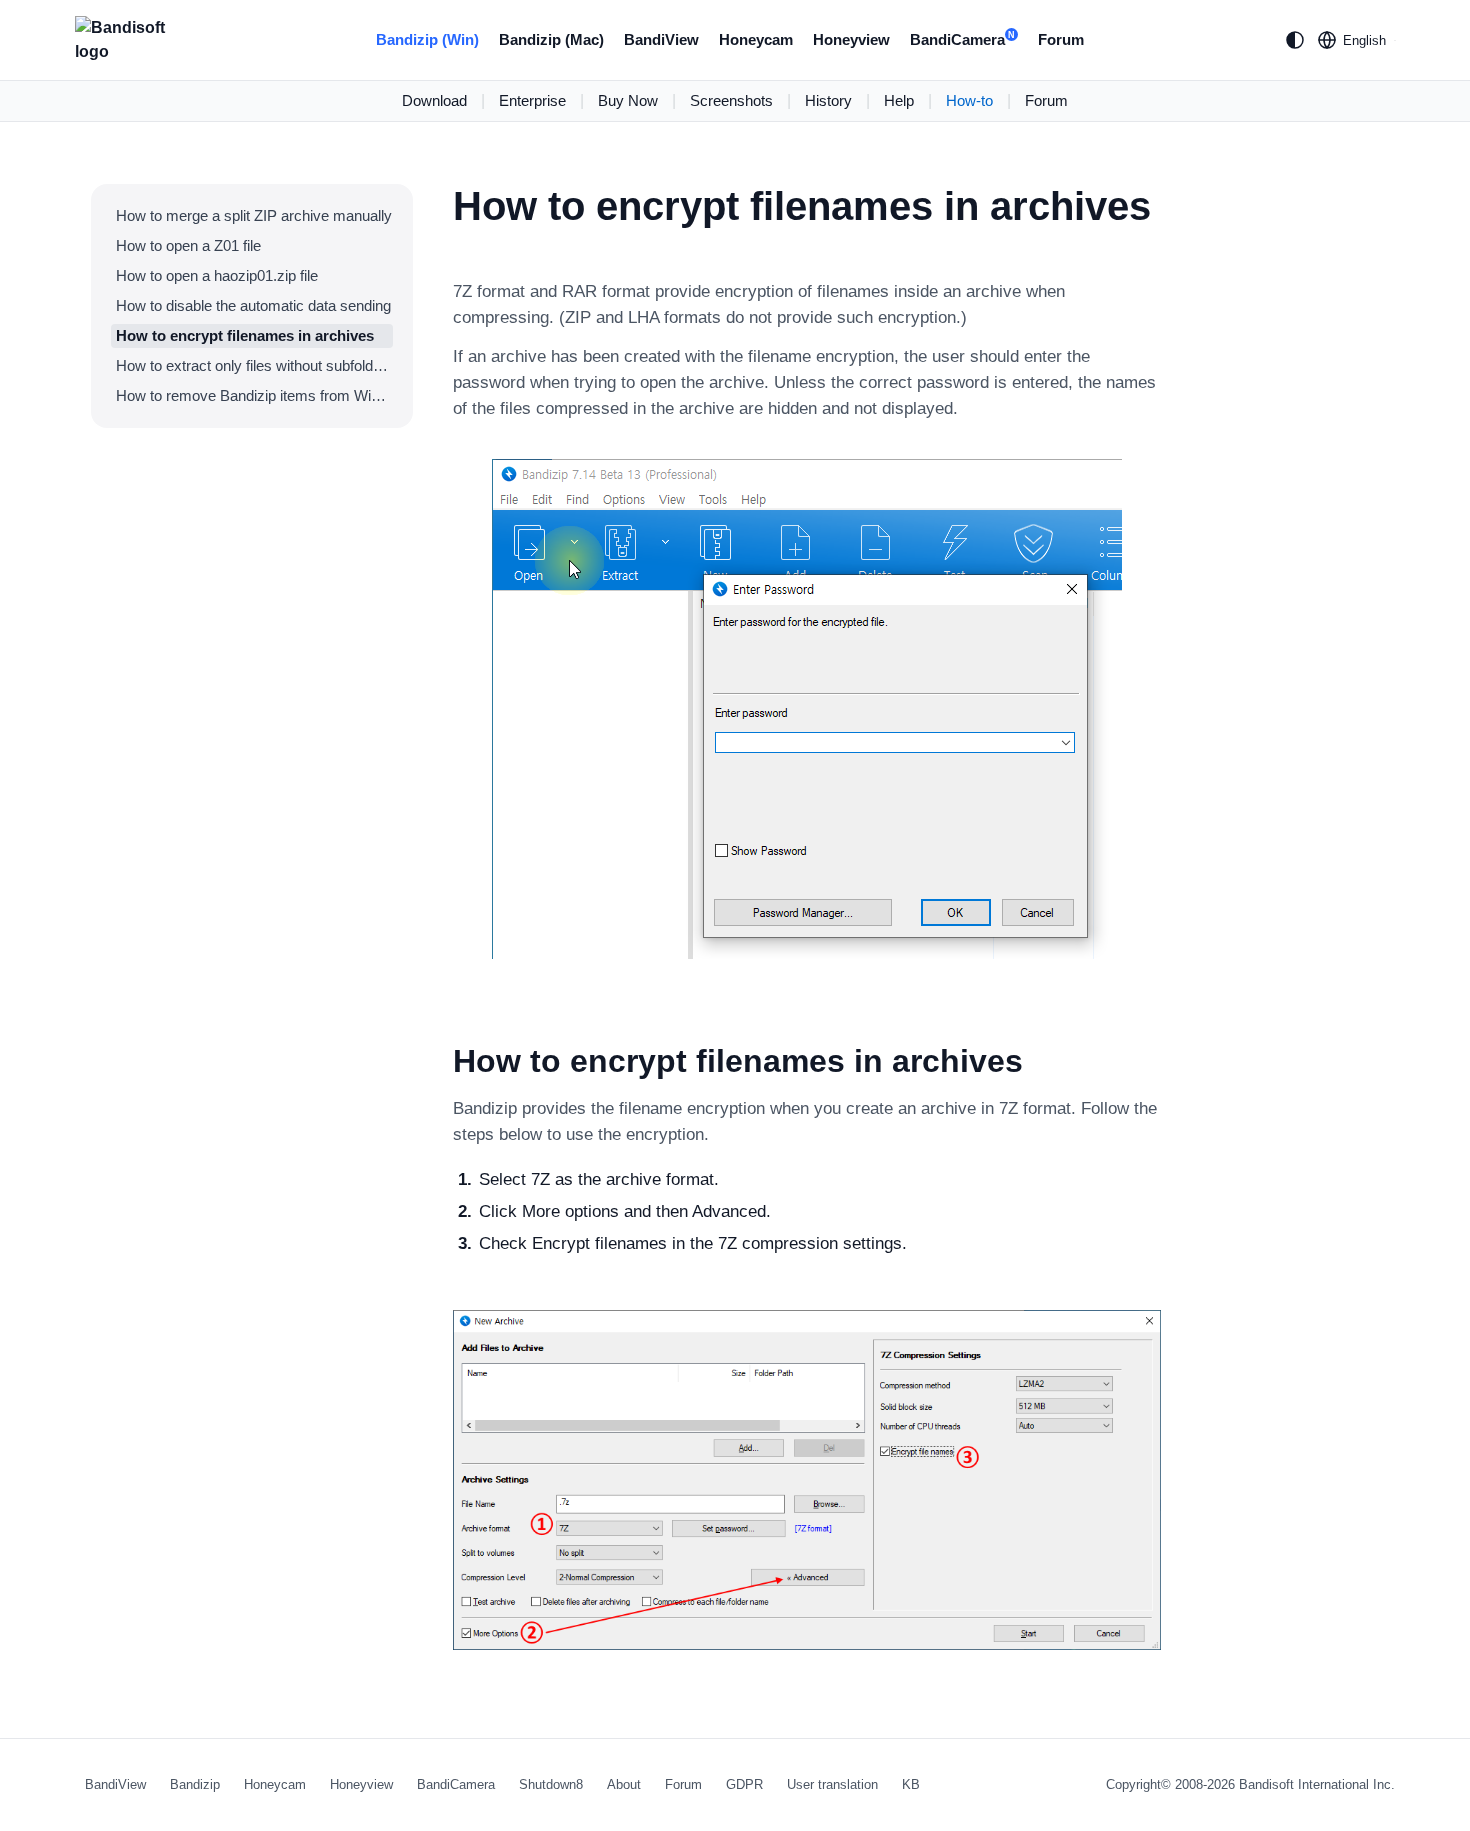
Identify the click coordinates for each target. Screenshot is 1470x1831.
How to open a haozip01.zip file (217, 275)
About (624, 1784)
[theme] (1295, 40)
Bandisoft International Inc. (1317, 1784)
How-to (969, 100)
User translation (832, 1784)
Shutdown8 (551, 1784)
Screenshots (731, 100)
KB (911, 1784)
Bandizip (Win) (427, 39)
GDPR (744, 1784)
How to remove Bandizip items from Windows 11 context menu (254, 395)
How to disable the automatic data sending (253, 305)
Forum (1061, 39)
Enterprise (532, 100)
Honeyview (851, 39)
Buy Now (628, 100)
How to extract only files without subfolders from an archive (254, 365)
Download (434, 100)
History (828, 100)
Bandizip (195, 1784)
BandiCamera (962, 39)
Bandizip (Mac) (551, 39)
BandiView (661, 39)
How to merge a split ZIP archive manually (254, 215)
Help (899, 100)
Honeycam (756, 39)
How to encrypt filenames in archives (245, 335)
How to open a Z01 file (188, 245)
